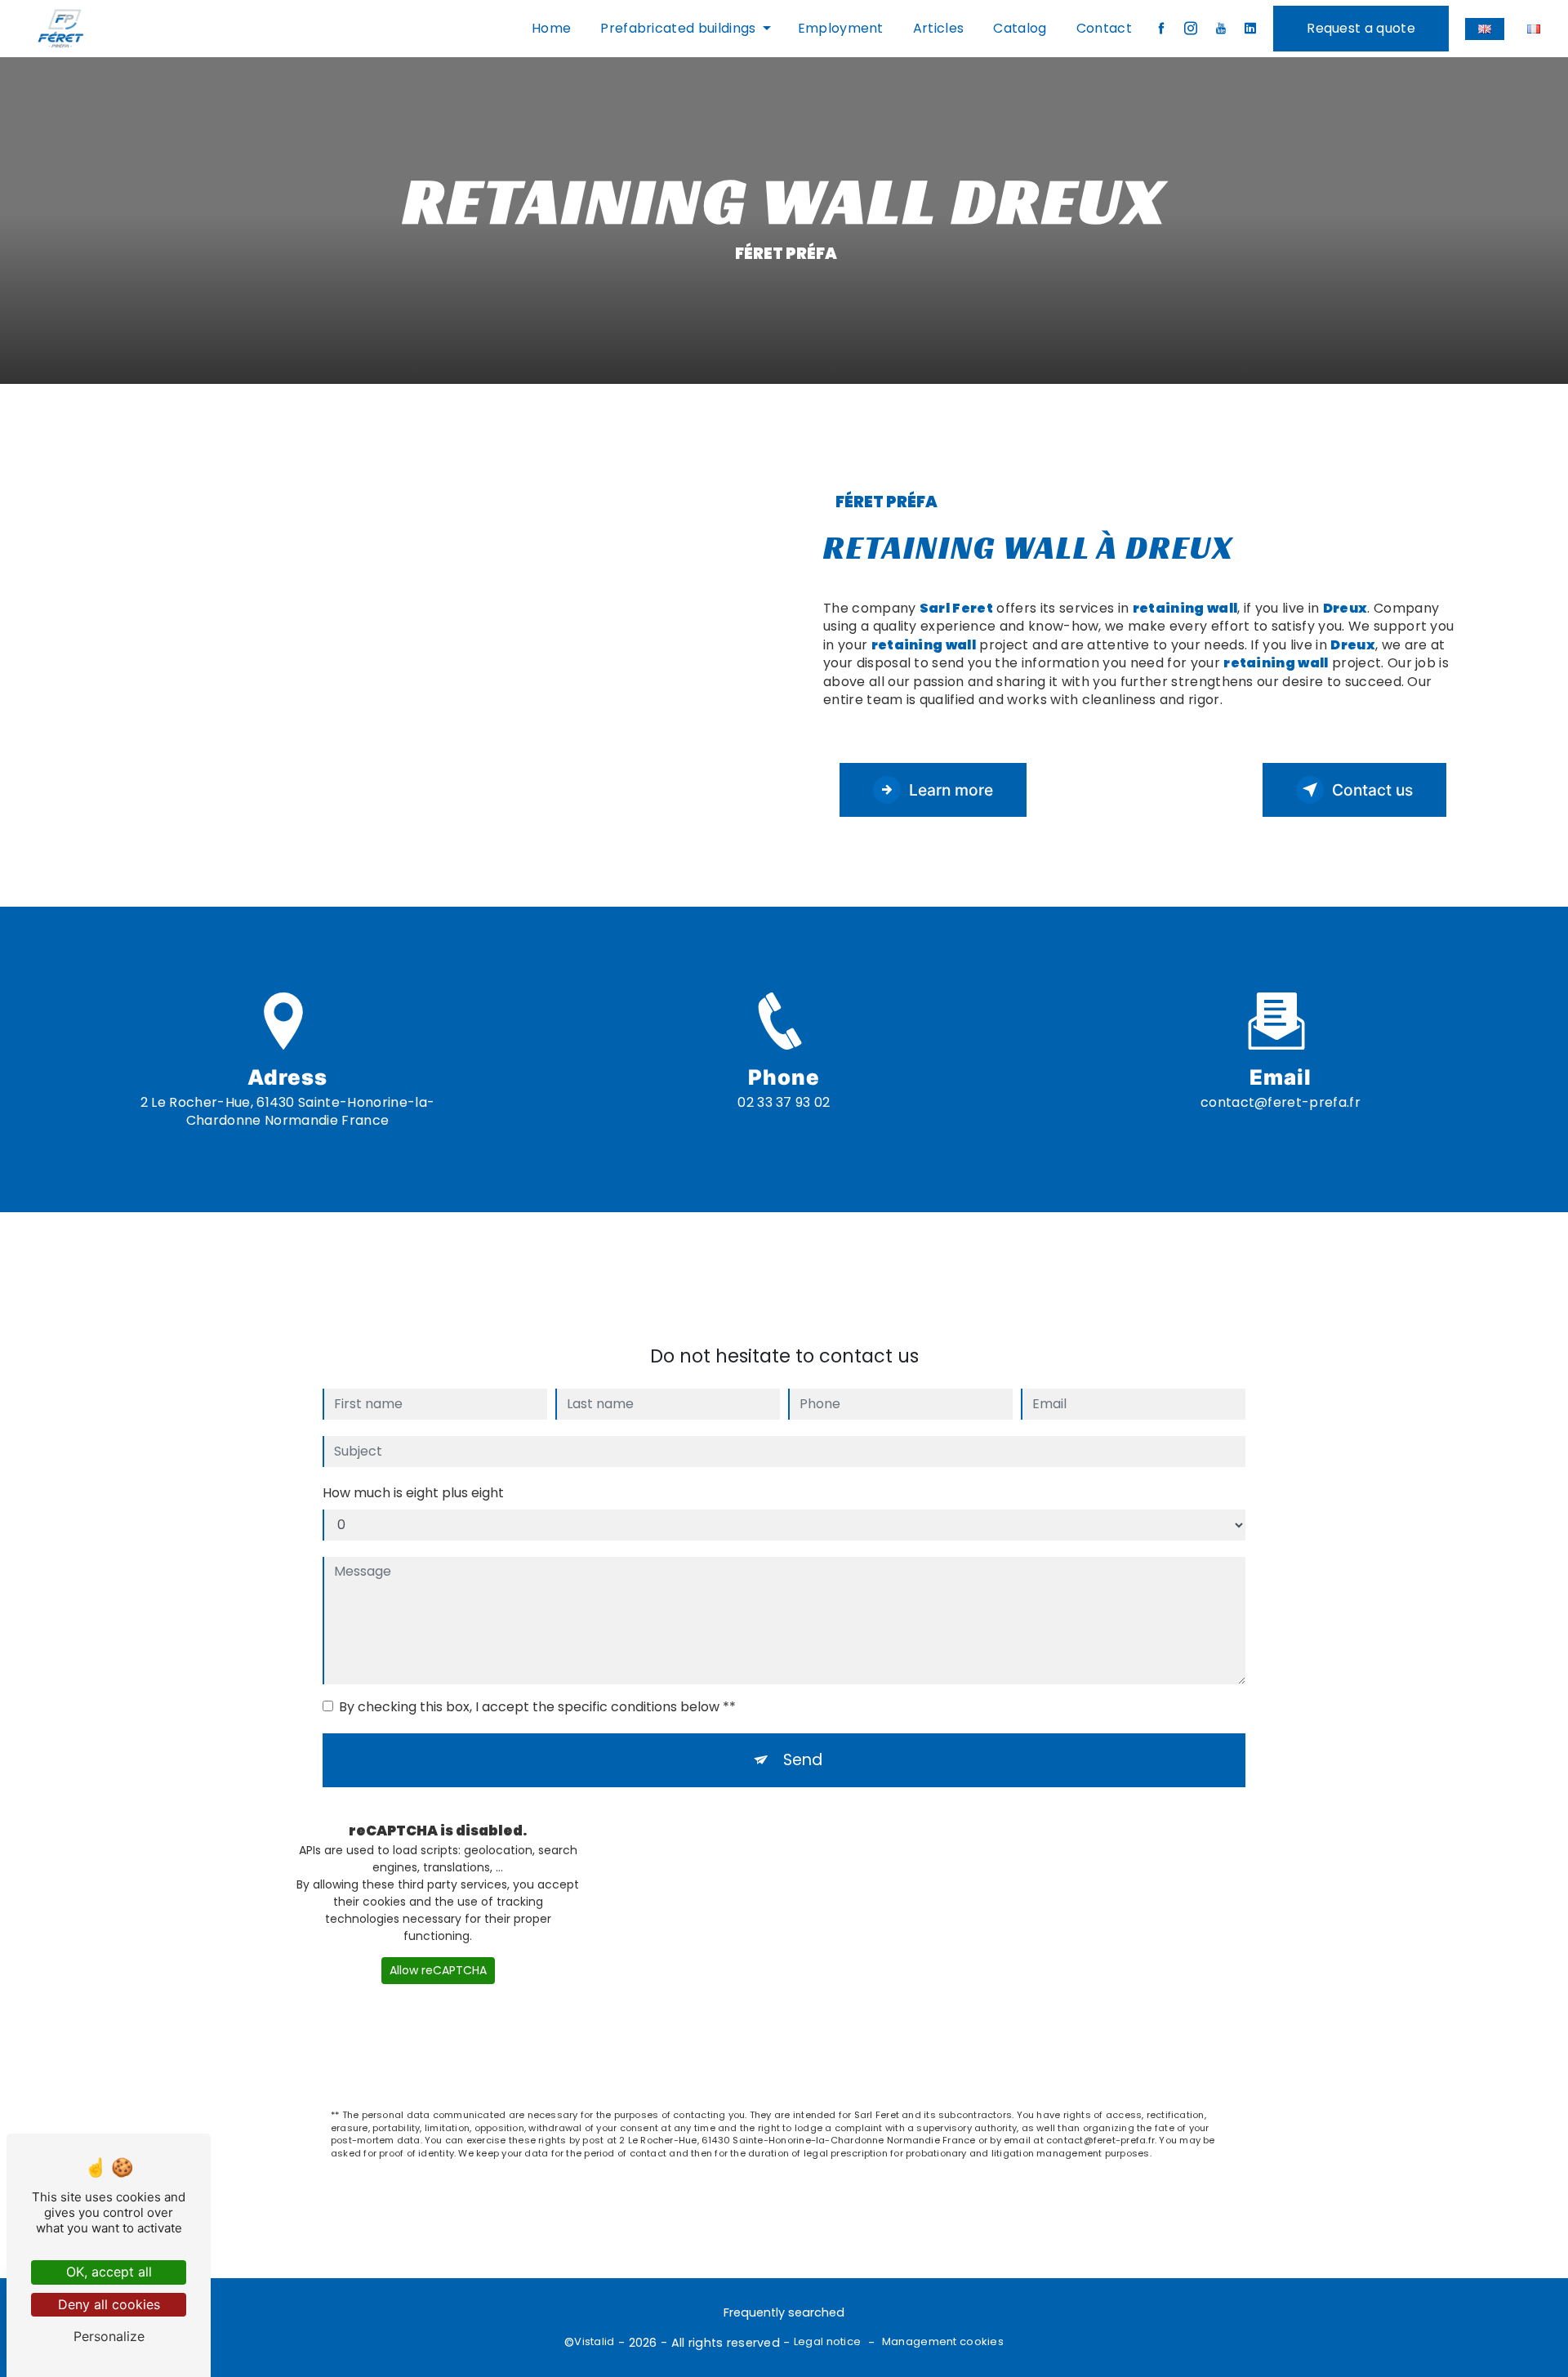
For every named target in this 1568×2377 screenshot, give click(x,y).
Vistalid (594, 2342)
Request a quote (1361, 28)
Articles (939, 28)
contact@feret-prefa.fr (1281, 1102)
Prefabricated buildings (678, 28)
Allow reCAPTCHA (438, 1970)
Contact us (1372, 790)
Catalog (1020, 28)
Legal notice (827, 2342)
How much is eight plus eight (413, 1493)
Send (803, 1760)
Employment (841, 28)
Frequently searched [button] (784, 2312)
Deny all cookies (109, 2304)
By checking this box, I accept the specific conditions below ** (537, 1707)
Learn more (951, 790)
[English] (1485, 29)
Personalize (109, 2336)
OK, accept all (109, 2272)
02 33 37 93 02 (784, 1102)
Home (551, 28)
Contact (1104, 28)
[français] (1534, 29)
